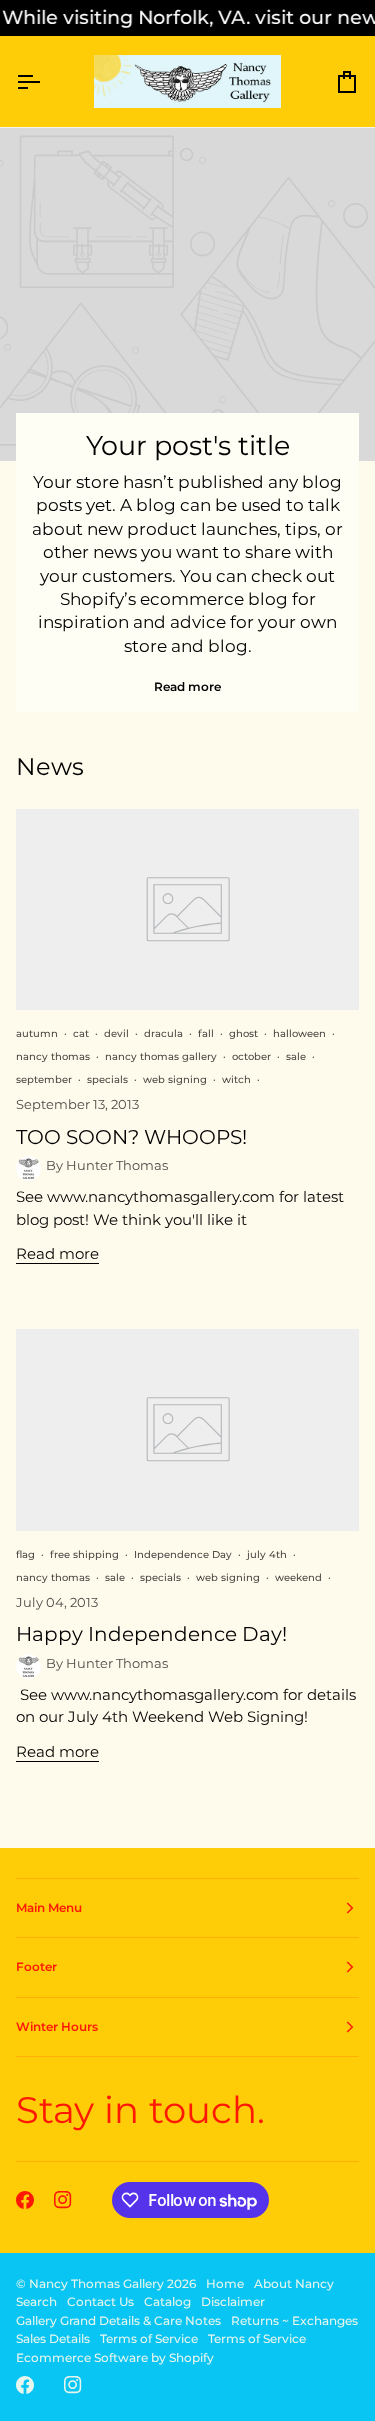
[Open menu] (46, 82)
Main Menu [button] (49, 1907)
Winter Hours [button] (57, 2026)
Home (225, 2283)
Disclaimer (233, 2301)
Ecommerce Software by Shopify (115, 2357)
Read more (187, 686)
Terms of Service (149, 2338)
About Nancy (294, 2283)
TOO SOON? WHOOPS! (131, 1137)
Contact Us (100, 2301)
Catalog (167, 2301)
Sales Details (53, 2338)
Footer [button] (36, 1966)
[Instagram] (63, 2200)
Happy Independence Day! (151, 1634)
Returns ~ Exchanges (294, 2320)
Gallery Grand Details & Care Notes (118, 2320)
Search (36, 2301)
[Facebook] (25, 2200)
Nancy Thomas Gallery (96, 2283)
